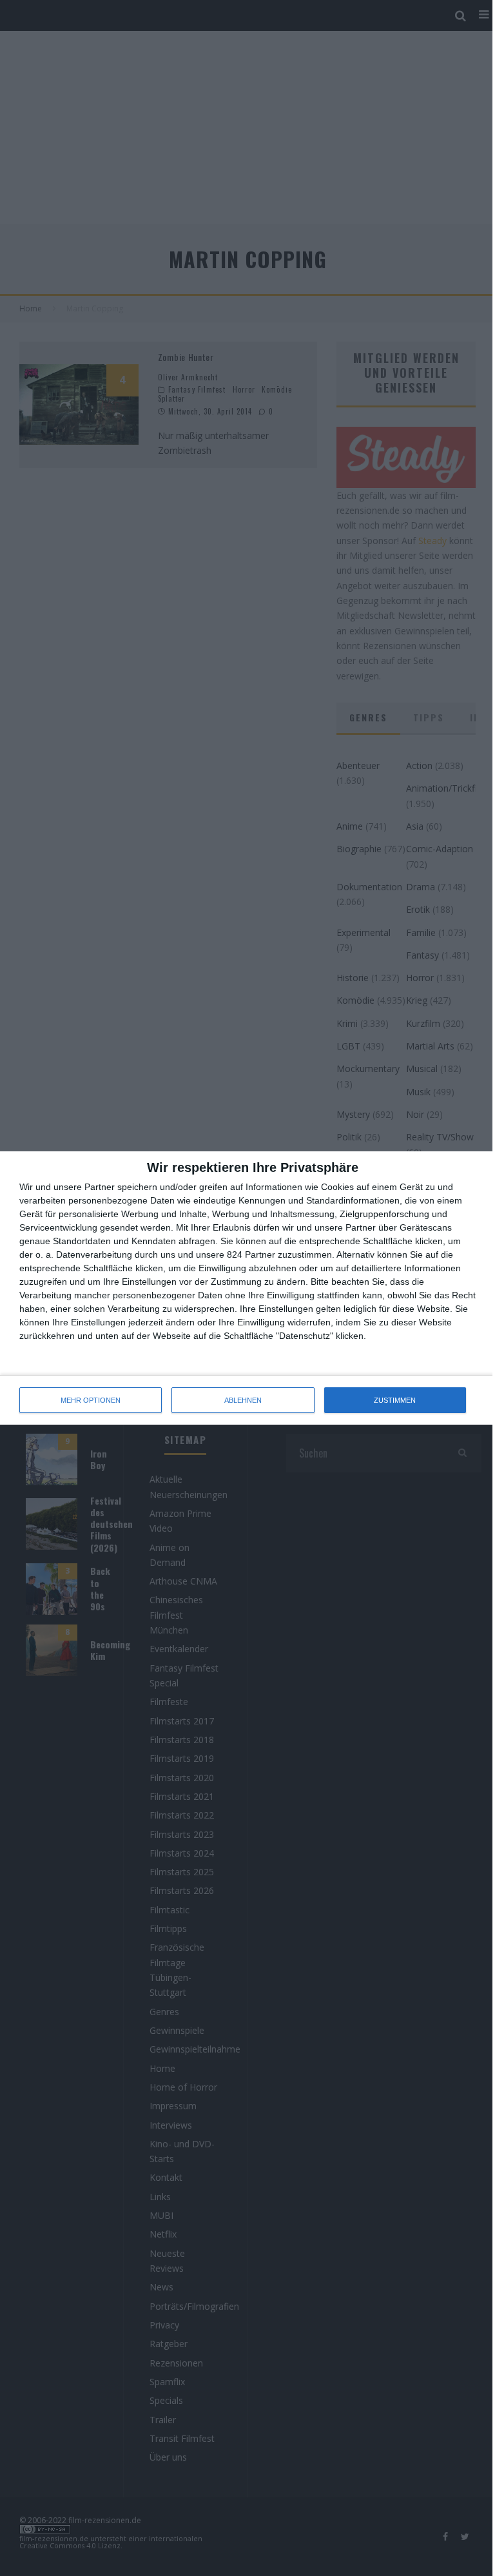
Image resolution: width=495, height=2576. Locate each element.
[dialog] (247, 1288)
